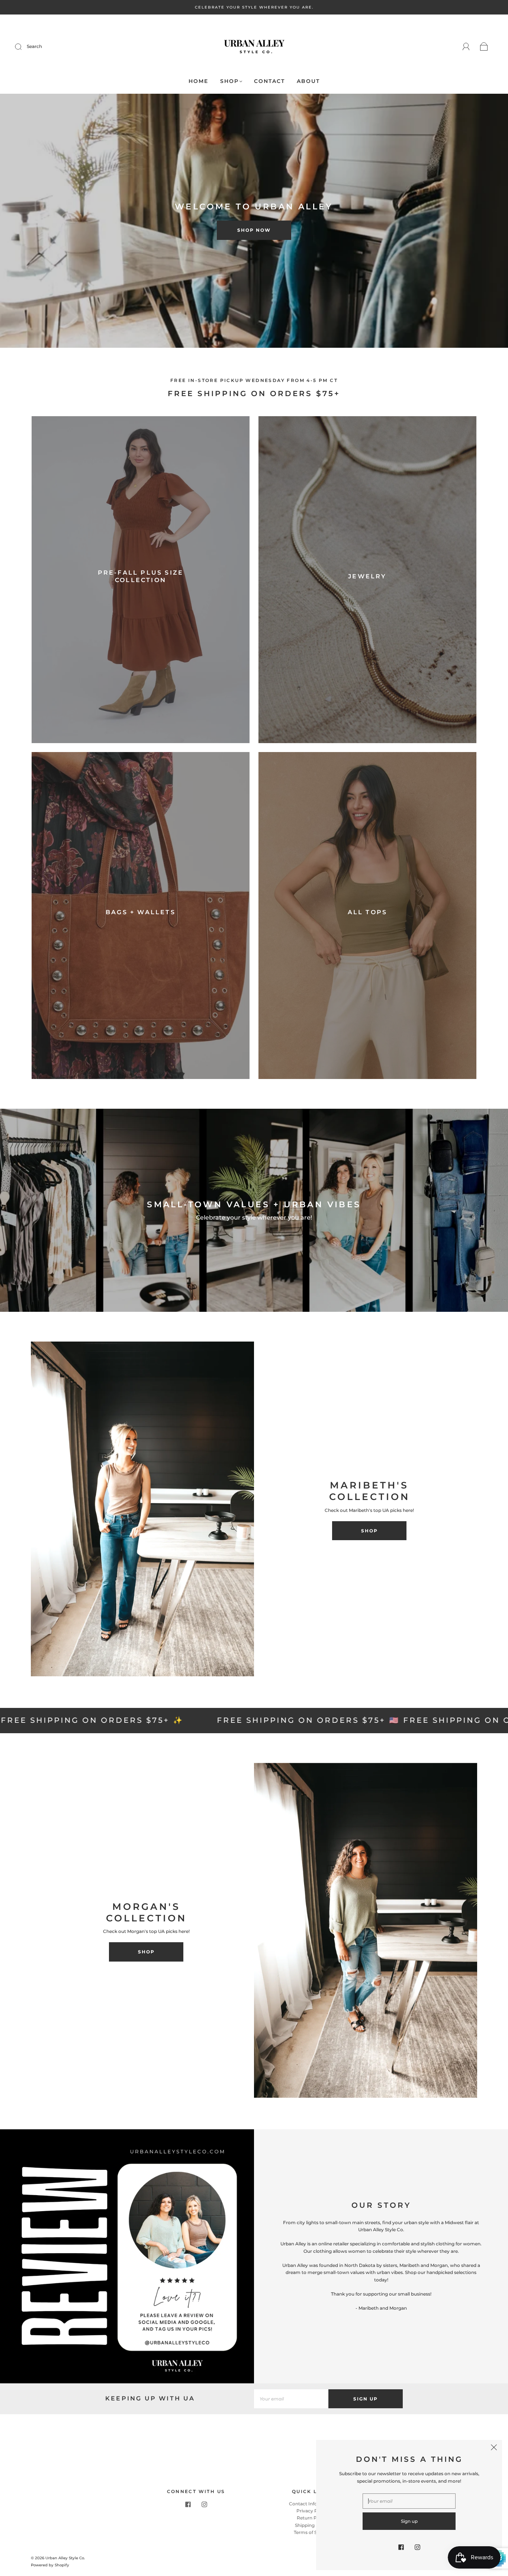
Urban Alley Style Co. (65, 2558)
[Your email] (291, 2399)
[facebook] (188, 2505)
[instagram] (204, 2505)
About (308, 81)
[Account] (466, 47)
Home (198, 81)
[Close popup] (494, 2448)
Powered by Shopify (50, 2565)
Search (34, 46)
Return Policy (312, 2518)
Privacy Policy (312, 2511)
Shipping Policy (312, 2525)
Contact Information (312, 2504)
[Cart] (484, 47)
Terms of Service (312, 2532)
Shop (229, 81)
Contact (269, 81)
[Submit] (23, 46)
